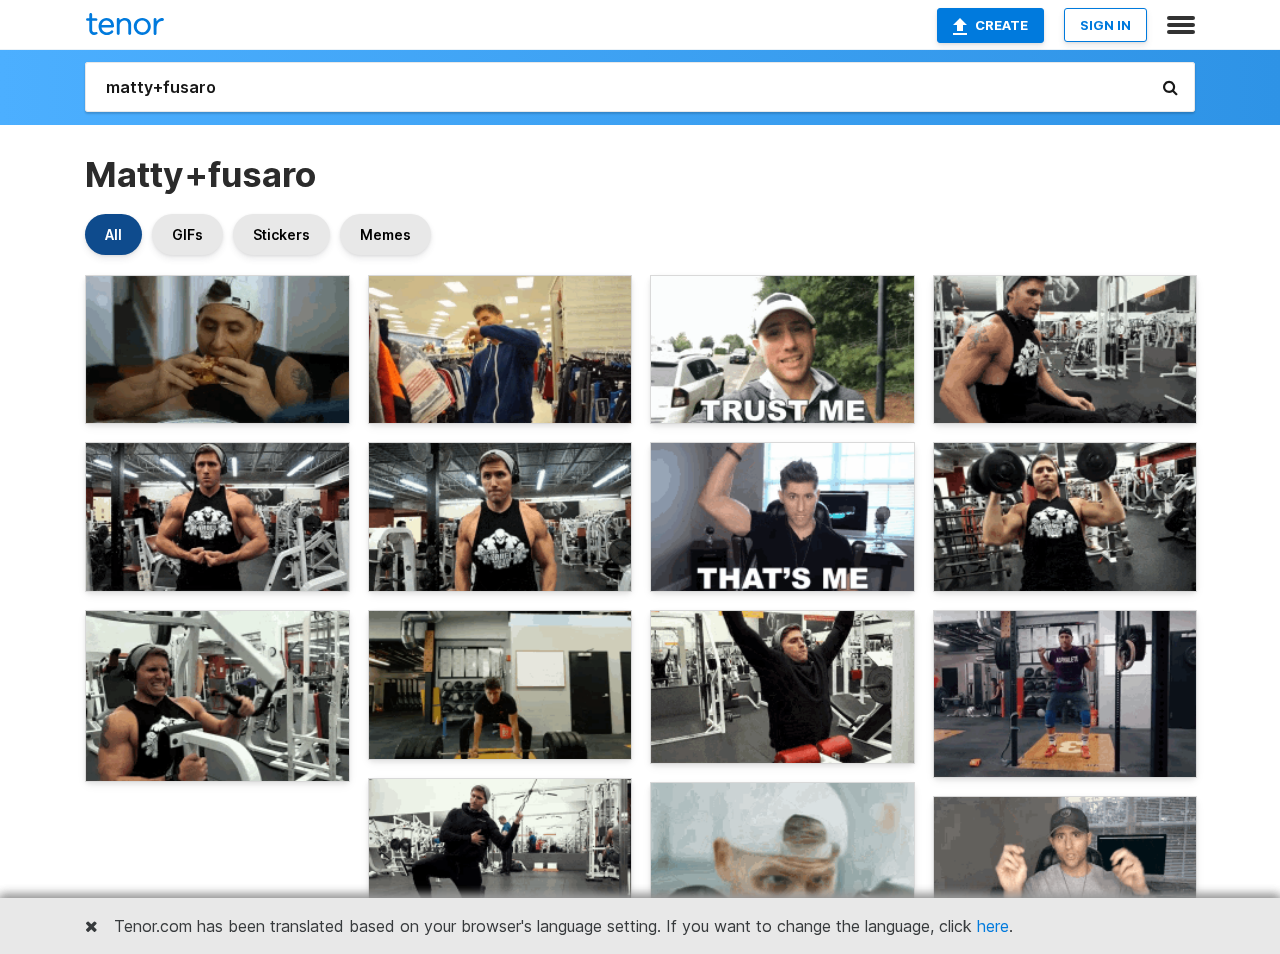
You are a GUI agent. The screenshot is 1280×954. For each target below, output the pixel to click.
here (993, 926)
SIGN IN (1105, 25)
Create (1001, 25)
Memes (385, 234)
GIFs (187, 234)
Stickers (281, 234)
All (113, 234)
